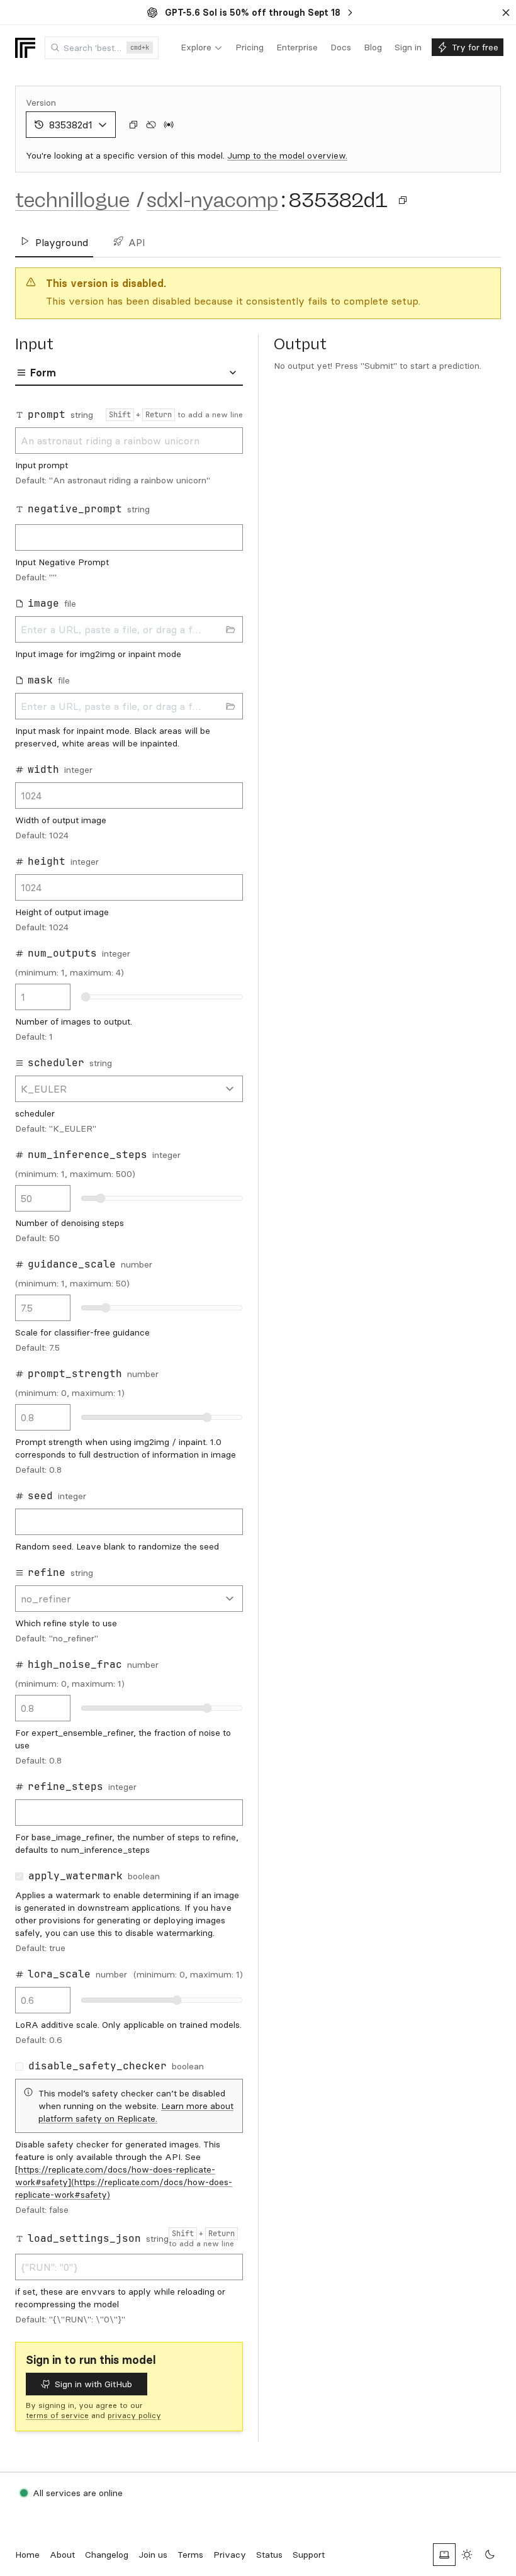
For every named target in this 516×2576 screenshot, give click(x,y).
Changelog (107, 2555)
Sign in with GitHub (93, 2384)
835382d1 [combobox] (71, 125)
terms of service (57, 2415)
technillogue (72, 200)
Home (27, 2555)
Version (41, 103)
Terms (190, 2555)
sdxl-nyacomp (212, 200)
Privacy (230, 2555)
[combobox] (102, 48)
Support (309, 2555)
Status (269, 2555)
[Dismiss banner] (506, 13)
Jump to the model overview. (287, 155)
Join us (153, 2555)
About (62, 2555)
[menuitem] (202, 48)
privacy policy (134, 2415)
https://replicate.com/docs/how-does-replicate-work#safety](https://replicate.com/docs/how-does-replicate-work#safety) (124, 2182)
